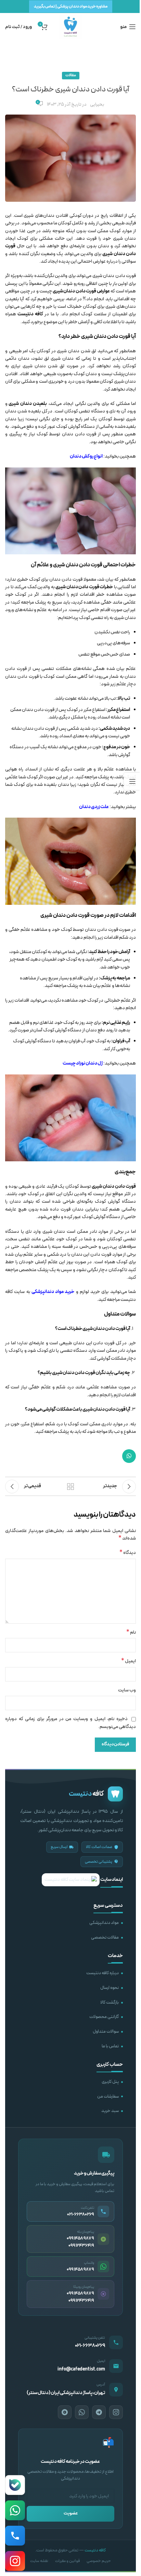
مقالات (71, 75)
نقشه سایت (39, 2561)
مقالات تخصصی (105, 1938)
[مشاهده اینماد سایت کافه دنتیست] (71, 1880)
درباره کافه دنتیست (102, 1973)
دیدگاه (128, 1553)
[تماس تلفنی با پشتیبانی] (15, 2536)
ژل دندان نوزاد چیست (83, 1063)
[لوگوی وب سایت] (70, 27)
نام (131, 1633)
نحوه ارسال (110, 1988)
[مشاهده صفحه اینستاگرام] (15, 2561)
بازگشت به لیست (70, 1487)
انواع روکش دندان (86, 456)
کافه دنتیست (95, 2550)
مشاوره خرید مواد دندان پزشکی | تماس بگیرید (71, 6)
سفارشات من (108, 2097)
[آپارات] (65, 2412)
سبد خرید (110, 2111)
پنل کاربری (110, 2082)
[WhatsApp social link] (129, 1456)
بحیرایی (97, 104)
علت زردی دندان (94, 807)
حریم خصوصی (99, 2561)
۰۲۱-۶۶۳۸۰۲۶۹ (90, 2346)
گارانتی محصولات (104, 2017)
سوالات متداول (106, 2032)
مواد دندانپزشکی (104, 1923)
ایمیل (129, 1661)
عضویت (71, 2513)
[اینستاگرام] (116, 2412)
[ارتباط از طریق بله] (15, 2485)
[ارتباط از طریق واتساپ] (15, 2510)
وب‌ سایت (127, 1690)
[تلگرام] (99, 2412)
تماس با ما (110, 2046)
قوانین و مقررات (67, 2561)
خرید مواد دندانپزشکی (53, 1292)
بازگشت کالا (110, 2003)
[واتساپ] (82, 2412)
